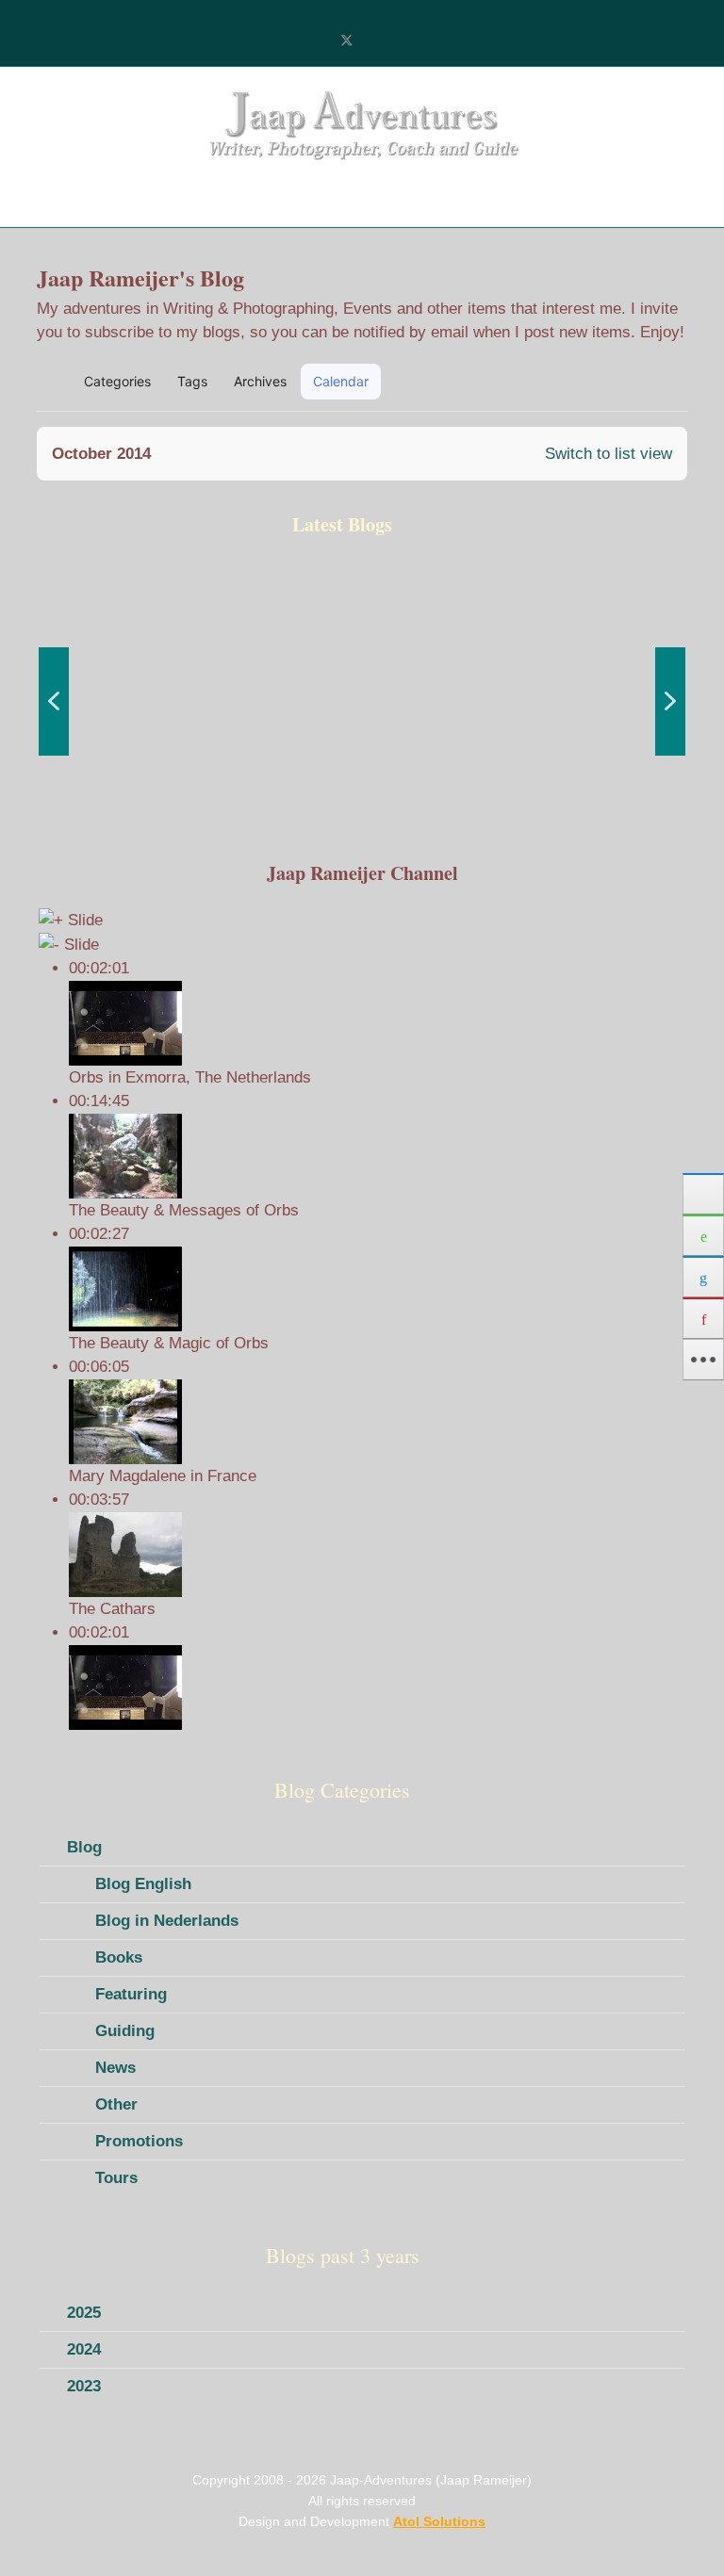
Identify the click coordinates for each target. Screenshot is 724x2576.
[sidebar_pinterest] (703, 1318)
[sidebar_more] (703, 1360)
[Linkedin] (409, 41)
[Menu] (67, 199)
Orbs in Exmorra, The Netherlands (190, 1077)
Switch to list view (609, 454)
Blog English (143, 1884)
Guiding (125, 2031)
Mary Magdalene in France (163, 1476)
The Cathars (112, 1609)
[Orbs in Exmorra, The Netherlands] (377, 1687)
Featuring (131, 1994)
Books (119, 1957)
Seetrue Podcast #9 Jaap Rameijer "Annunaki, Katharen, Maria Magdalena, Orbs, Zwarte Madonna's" (133, 780)
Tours (116, 2178)
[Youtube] (378, 41)
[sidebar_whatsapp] (703, 1235)
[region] (362, 701)
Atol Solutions (439, 2521)
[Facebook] (315, 41)
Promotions (139, 2141)
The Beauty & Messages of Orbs (184, 1210)
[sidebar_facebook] (703, 1194)
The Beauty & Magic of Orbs (169, 1343)
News (115, 2068)
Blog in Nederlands (167, 1921)
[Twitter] (347, 41)
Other (116, 2104)
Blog (84, 1847)
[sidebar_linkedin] (703, 1277)
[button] (585, 382)
